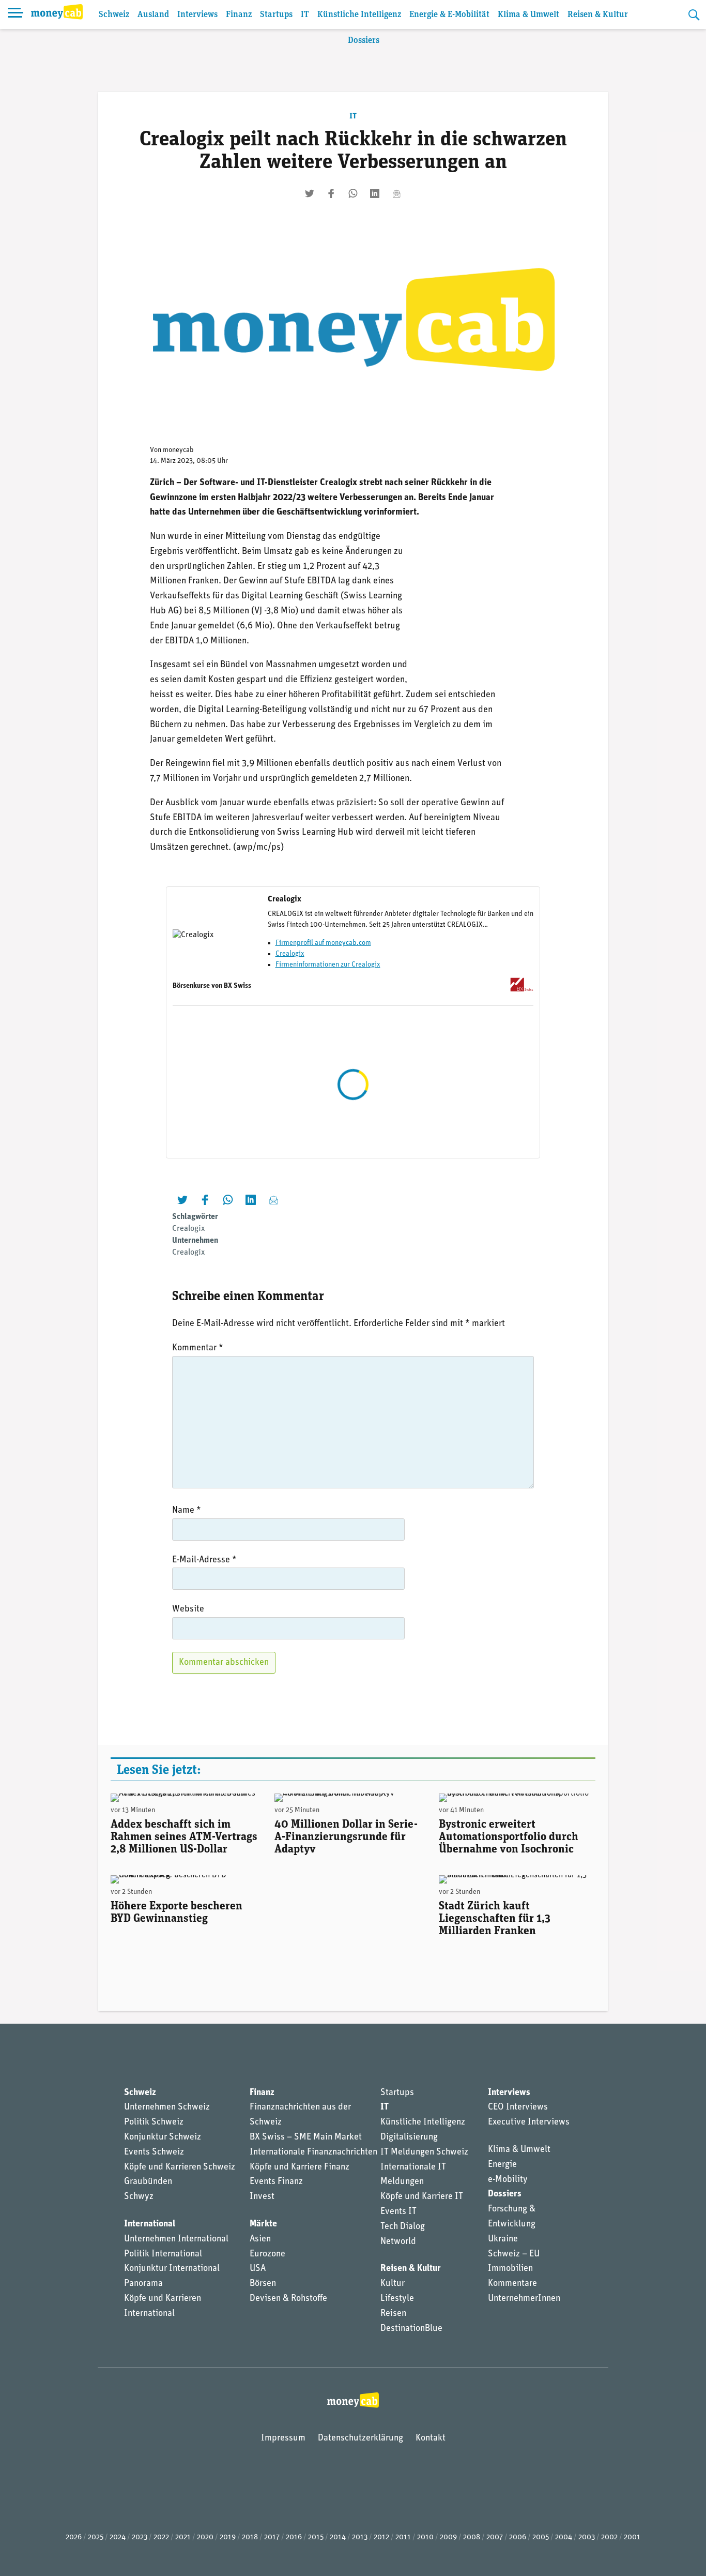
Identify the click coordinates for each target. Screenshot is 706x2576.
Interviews (197, 15)
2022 (161, 2537)
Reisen (393, 2314)
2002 (609, 2537)
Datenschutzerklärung (360, 2438)
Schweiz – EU (514, 2254)
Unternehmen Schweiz (167, 2107)
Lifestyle (397, 2299)
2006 (518, 2537)
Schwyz (139, 2197)
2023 (140, 2537)
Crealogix (290, 954)
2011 (403, 2537)
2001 (632, 2537)
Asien (260, 2239)
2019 (228, 2537)
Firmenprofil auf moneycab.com (323, 943)
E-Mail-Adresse (204, 1560)
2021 (183, 2537)
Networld (398, 2242)
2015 (316, 2537)
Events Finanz (276, 2182)
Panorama (143, 2284)
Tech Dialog (403, 2227)
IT (305, 15)
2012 (381, 2537)
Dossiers (364, 41)
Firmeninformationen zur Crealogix (328, 965)
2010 (425, 2537)
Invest (262, 2197)
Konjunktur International (172, 2269)
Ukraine (503, 2239)
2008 (472, 2537)
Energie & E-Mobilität (449, 15)
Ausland (153, 15)
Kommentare (512, 2284)
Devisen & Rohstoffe (288, 2299)
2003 (587, 2537)
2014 (338, 2537)
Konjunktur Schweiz (163, 2137)
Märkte (263, 2224)
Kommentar (198, 1348)
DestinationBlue (411, 2329)
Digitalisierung (409, 2137)
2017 (272, 2537)
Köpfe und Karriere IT (422, 2197)
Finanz (239, 15)
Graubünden (148, 2182)
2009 (448, 2537)
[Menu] (16, 14)
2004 (564, 2537)
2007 (495, 2537)
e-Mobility (508, 2180)
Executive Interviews (529, 2122)
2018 (250, 2537)
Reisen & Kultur (598, 15)
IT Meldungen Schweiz (424, 2152)
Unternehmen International (176, 2239)
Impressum (283, 2438)
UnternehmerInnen (524, 2299)
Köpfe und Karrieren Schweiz (180, 2167)
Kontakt (431, 2438)
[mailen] (396, 193)
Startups (276, 15)
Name (187, 1511)
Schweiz (114, 15)
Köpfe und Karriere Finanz (300, 2167)
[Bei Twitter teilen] (310, 193)
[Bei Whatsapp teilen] (353, 193)
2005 (541, 2537)
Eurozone (267, 2254)
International (150, 2224)
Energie (502, 2165)
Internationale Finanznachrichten (313, 2152)
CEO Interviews (518, 2107)
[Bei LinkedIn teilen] (375, 193)
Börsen (263, 2284)
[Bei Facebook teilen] (331, 193)
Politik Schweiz (154, 2122)
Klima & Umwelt (528, 15)
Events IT (398, 2212)
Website (188, 1609)
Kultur (393, 2284)
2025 (96, 2537)
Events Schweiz (154, 2152)
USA (258, 2269)
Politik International (163, 2254)
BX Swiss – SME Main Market (306, 2137)
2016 (294, 2537)
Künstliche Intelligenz (359, 15)
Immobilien (510, 2269)
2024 (118, 2537)
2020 (205, 2537)
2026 (74, 2537)
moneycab (178, 450)
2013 (360, 2537)
